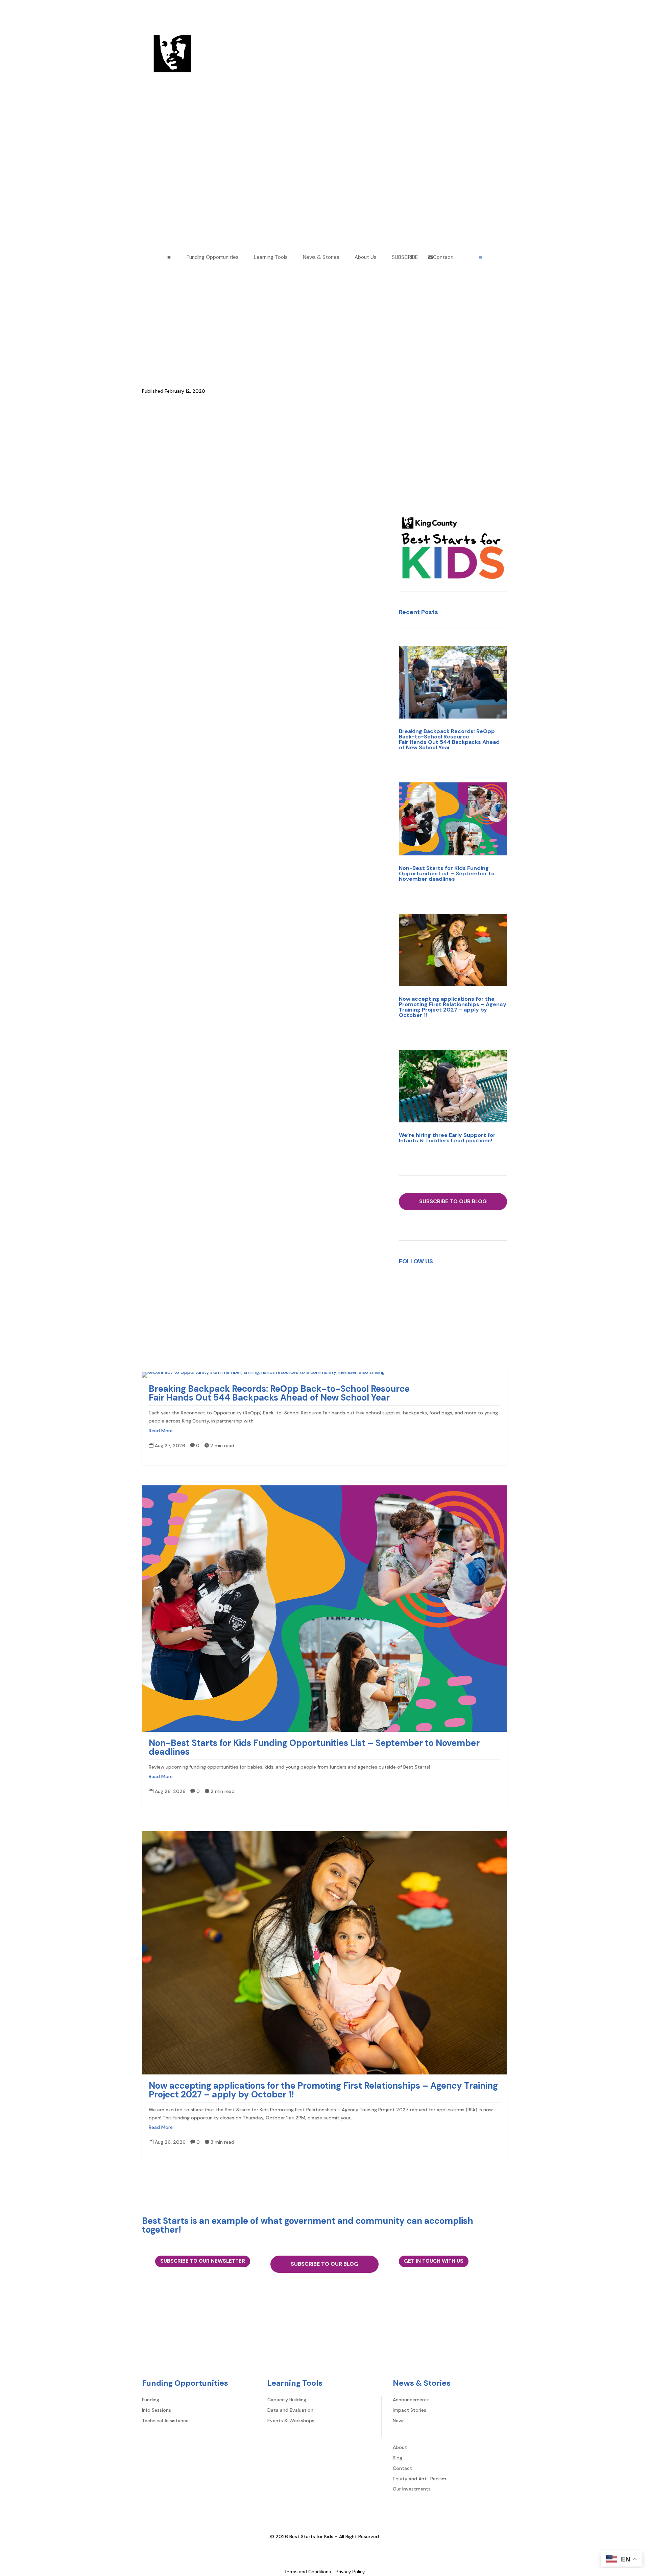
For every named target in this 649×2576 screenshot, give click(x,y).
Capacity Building (287, 2400)
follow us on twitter (315, 1091)
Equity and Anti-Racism (234, 2353)
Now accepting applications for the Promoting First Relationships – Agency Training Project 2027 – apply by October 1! (453, 1007)
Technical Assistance (165, 2421)
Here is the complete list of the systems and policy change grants (221, 993)
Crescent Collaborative (168, 696)
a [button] (169, 258)
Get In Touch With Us (434, 2261)
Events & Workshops (291, 2421)
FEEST (149, 724)
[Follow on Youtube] (473, 1283)
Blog (168, 2353)
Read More (161, 1431)
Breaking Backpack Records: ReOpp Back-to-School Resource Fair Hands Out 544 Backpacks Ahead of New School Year (449, 739)
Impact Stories (410, 2410)
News (399, 2421)
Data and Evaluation (290, 2410)
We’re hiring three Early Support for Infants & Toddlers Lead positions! (447, 1138)
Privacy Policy (350, 2572)
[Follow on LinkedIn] (460, 1283)
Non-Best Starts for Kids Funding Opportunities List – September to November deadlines (447, 873)
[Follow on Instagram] (446, 1283)
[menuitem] (210, 257)
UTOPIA (150, 745)
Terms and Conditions (308, 2572)
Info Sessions (157, 2410)
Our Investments (287, 2353)
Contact (190, 2353)
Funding (151, 2400)
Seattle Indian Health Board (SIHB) (180, 667)
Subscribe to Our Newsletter (203, 2261)
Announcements (160, 323)
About (149, 2353)
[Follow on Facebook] (433, 1283)
